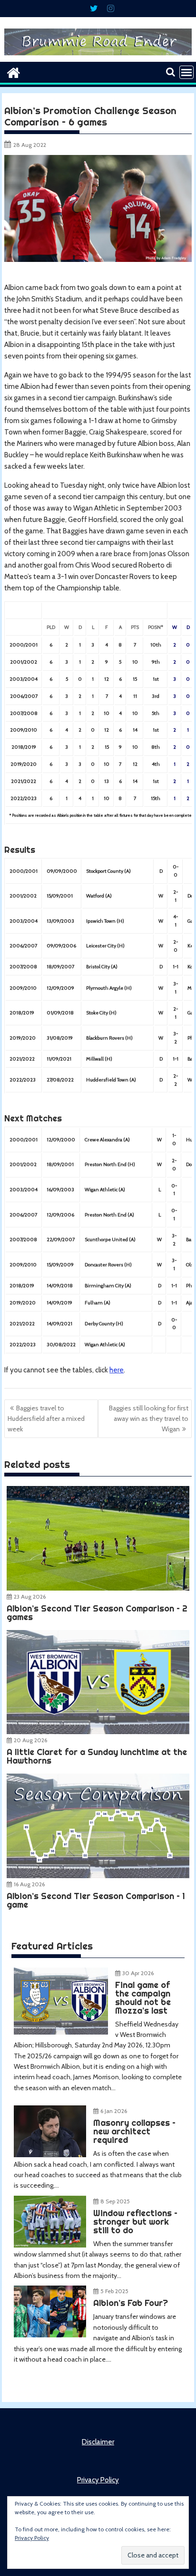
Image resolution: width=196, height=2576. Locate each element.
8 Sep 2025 (115, 2201)
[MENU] (186, 72)
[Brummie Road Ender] (98, 56)
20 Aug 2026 (30, 1740)
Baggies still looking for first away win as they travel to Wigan (149, 1419)
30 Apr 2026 (138, 1973)
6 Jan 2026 (114, 2111)
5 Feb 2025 (114, 2291)
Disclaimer (98, 2442)
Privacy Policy (98, 2480)
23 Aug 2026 (30, 1597)
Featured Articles (52, 1946)
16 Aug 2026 (29, 1884)
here (117, 1370)
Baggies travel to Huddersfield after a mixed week (46, 1419)
